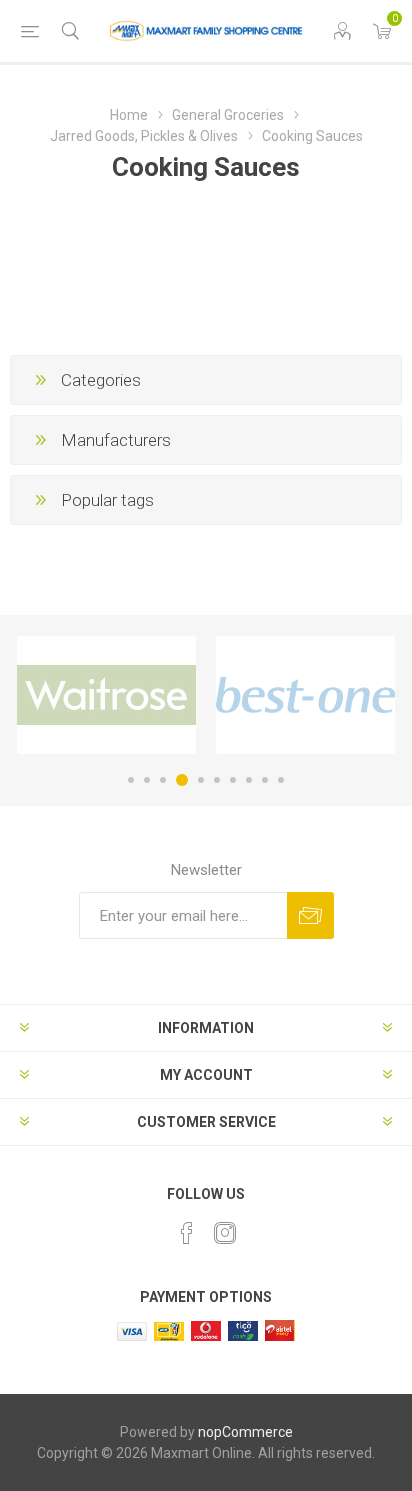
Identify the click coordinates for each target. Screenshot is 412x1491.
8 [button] (249, 780)
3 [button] (163, 780)
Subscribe (310, 915)
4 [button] (182, 780)
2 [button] (147, 780)
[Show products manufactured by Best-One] (305, 695)
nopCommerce (245, 1432)
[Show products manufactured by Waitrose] (106, 695)
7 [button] (233, 780)
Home (129, 115)
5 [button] (201, 780)
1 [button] (131, 780)
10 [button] (281, 780)
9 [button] (265, 780)
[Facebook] (187, 1233)
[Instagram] (225, 1233)
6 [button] (217, 780)
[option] (106, 695)
